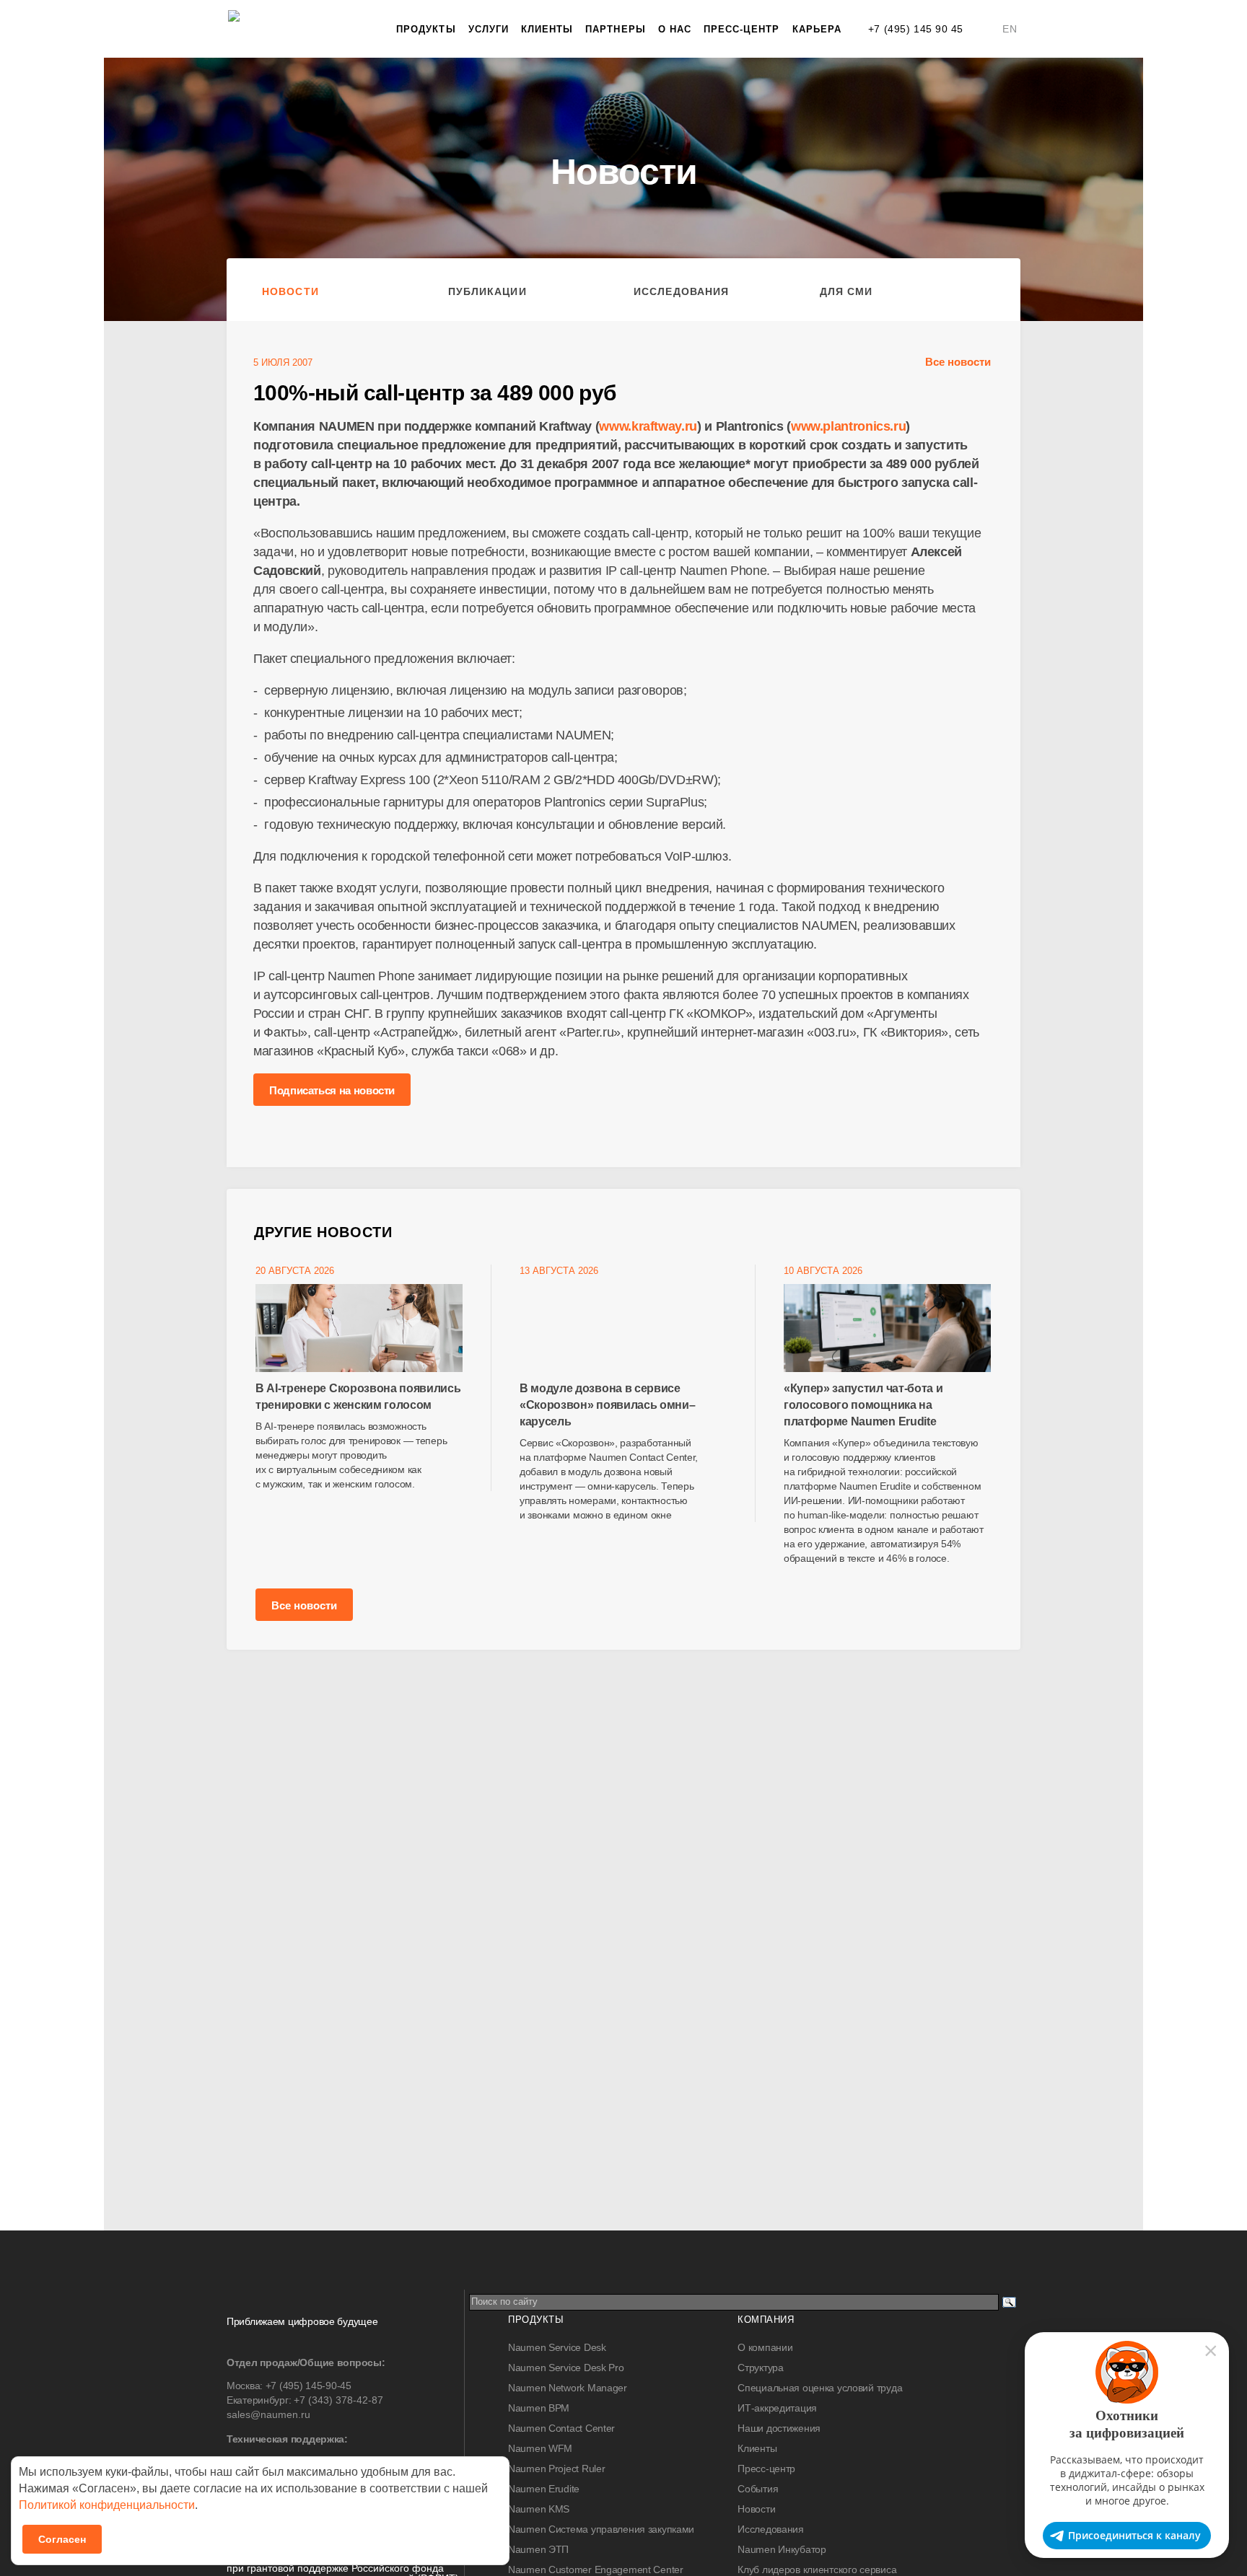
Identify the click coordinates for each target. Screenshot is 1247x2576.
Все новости (958, 362)
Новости (290, 291)
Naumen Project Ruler (556, 2469)
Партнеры (615, 29)
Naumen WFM (540, 2448)
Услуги (489, 29)
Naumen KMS (539, 2509)
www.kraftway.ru (648, 426)
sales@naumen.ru (268, 2414)
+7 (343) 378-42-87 (338, 2400)
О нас (675, 29)
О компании (765, 2347)
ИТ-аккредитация (777, 2408)
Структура (760, 2368)
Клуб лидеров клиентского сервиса (817, 2570)
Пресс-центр (742, 29)
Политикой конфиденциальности (107, 2505)
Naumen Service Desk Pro (566, 2368)
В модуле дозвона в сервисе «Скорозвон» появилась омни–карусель (607, 1405)
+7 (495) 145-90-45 (309, 2386)
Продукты (426, 29)
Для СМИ (846, 291)
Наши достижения (779, 2428)
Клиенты (547, 29)
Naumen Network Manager (568, 2388)
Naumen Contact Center (561, 2428)
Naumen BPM (539, 2408)
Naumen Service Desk (557, 2347)
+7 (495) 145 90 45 (916, 29)
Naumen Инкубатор (782, 2549)
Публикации (487, 291)
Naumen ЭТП (538, 2549)
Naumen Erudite (544, 2489)
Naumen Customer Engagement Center (596, 2570)
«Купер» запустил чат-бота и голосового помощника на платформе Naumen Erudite (863, 1405)
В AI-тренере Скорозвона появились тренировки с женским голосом (358, 1397)
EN (1010, 29)
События (758, 2489)
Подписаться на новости (332, 1090)
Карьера (817, 29)
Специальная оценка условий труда (820, 2388)
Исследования (681, 291)
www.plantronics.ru (849, 426)
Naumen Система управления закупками (601, 2529)
